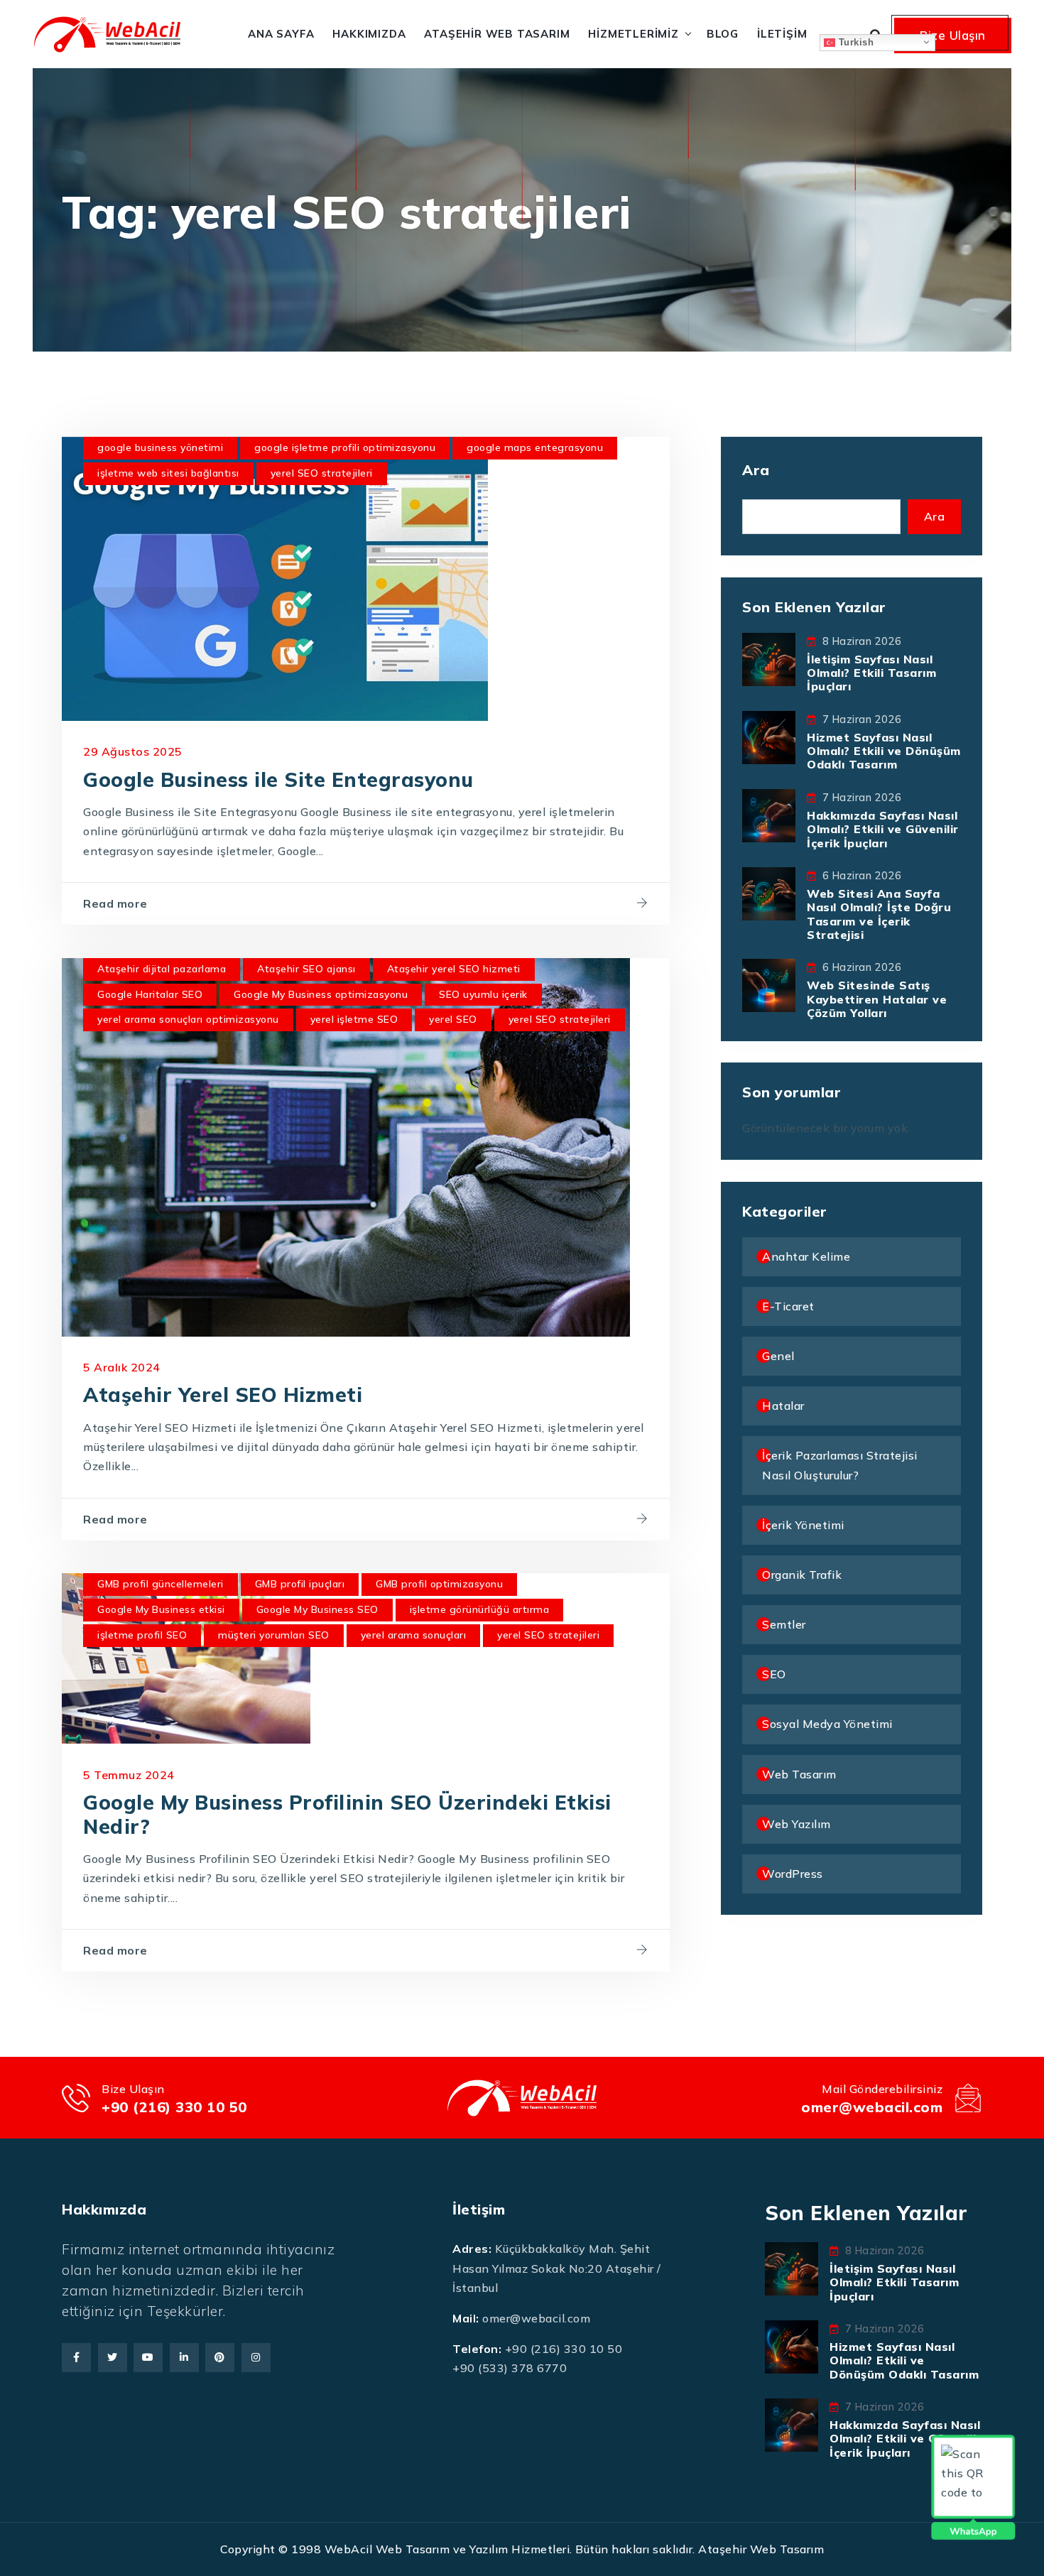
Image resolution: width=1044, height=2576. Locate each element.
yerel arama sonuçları (414, 1635)
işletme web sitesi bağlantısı (168, 473)
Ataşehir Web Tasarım (497, 34)
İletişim (782, 34)
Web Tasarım (799, 1774)
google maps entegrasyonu (535, 447)
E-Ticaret (788, 1306)
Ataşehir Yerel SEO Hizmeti (223, 1395)
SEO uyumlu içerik (483, 994)
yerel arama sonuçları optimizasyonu (188, 1019)
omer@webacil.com (872, 2107)
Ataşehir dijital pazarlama (162, 969)
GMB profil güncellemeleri (161, 1584)
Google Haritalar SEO (150, 994)
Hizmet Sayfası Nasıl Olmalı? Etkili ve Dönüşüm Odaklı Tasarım (884, 751)
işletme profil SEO (142, 1635)
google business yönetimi (160, 447)
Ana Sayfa (281, 34)
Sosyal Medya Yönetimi (827, 1724)
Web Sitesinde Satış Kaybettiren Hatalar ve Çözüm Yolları (877, 999)
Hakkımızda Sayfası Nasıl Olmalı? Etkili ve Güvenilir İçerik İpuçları (883, 829)
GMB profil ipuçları (300, 1584)
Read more (115, 903)
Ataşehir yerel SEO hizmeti (454, 969)
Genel (778, 1356)
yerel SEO (453, 1019)
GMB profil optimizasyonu (439, 1584)
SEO (774, 1674)
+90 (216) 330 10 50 (174, 2107)
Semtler (784, 1624)
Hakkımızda (369, 34)
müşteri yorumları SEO (274, 1635)
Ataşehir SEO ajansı (306, 969)
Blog (723, 34)
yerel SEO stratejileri (322, 473)
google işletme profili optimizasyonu (345, 447)
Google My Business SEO (317, 1609)
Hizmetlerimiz (633, 34)
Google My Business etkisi (161, 1609)
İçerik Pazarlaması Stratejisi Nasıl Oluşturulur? (840, 1465)
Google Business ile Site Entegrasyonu (278, 779)
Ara (756, 470)
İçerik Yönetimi (803, 1525)
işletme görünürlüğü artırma (480, 1609)
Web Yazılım (796, 1824)
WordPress (793, 1874)
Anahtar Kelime (806, 1256)
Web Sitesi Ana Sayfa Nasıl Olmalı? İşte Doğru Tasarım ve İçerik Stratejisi (879, 914)
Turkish (854, 42)
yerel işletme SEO (354, 1019)
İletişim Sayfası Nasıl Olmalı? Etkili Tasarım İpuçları (871, 673)
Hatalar (783, 1406)
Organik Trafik (802, 1575)
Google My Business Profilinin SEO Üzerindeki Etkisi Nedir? (347, 1814)
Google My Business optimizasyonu (321, 994)
